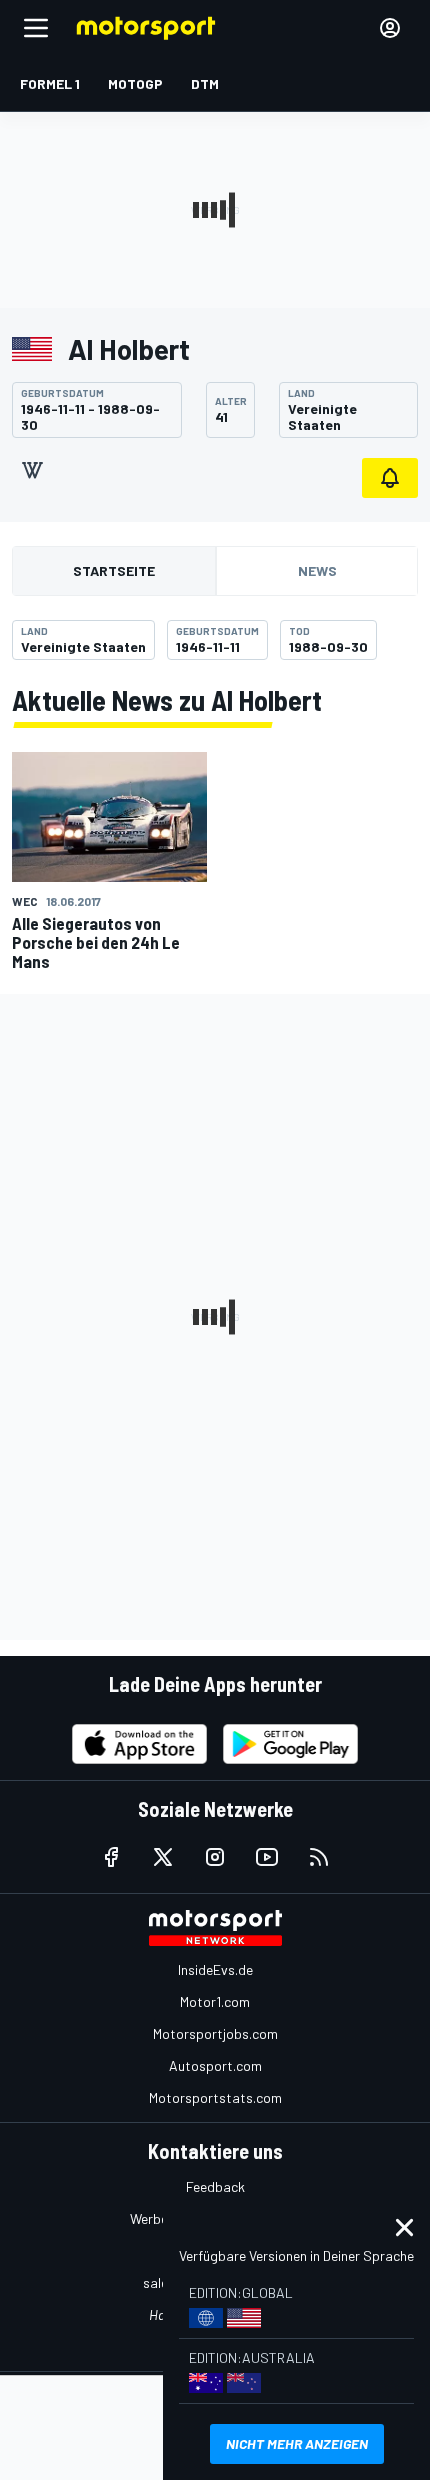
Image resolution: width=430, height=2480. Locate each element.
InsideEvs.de (215, 1969)
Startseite (114, 570)
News (317, 570)
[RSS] (319, 1857)
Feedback (215, 2186)
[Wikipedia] (32, 470)
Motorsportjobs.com (215, 2033)
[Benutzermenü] (390, 28)
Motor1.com (215, 2001)
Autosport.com (215, 2065)
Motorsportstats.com (215, 2097)
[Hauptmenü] (36, 28)
